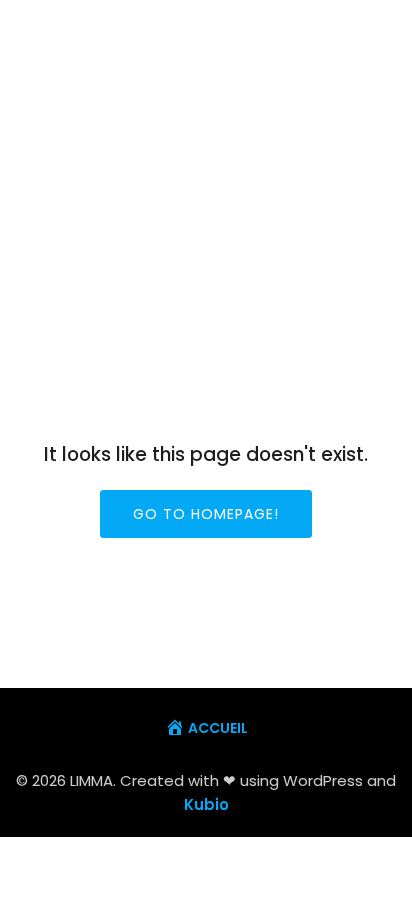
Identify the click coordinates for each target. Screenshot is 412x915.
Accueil (218, 728)
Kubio (206, 804)
